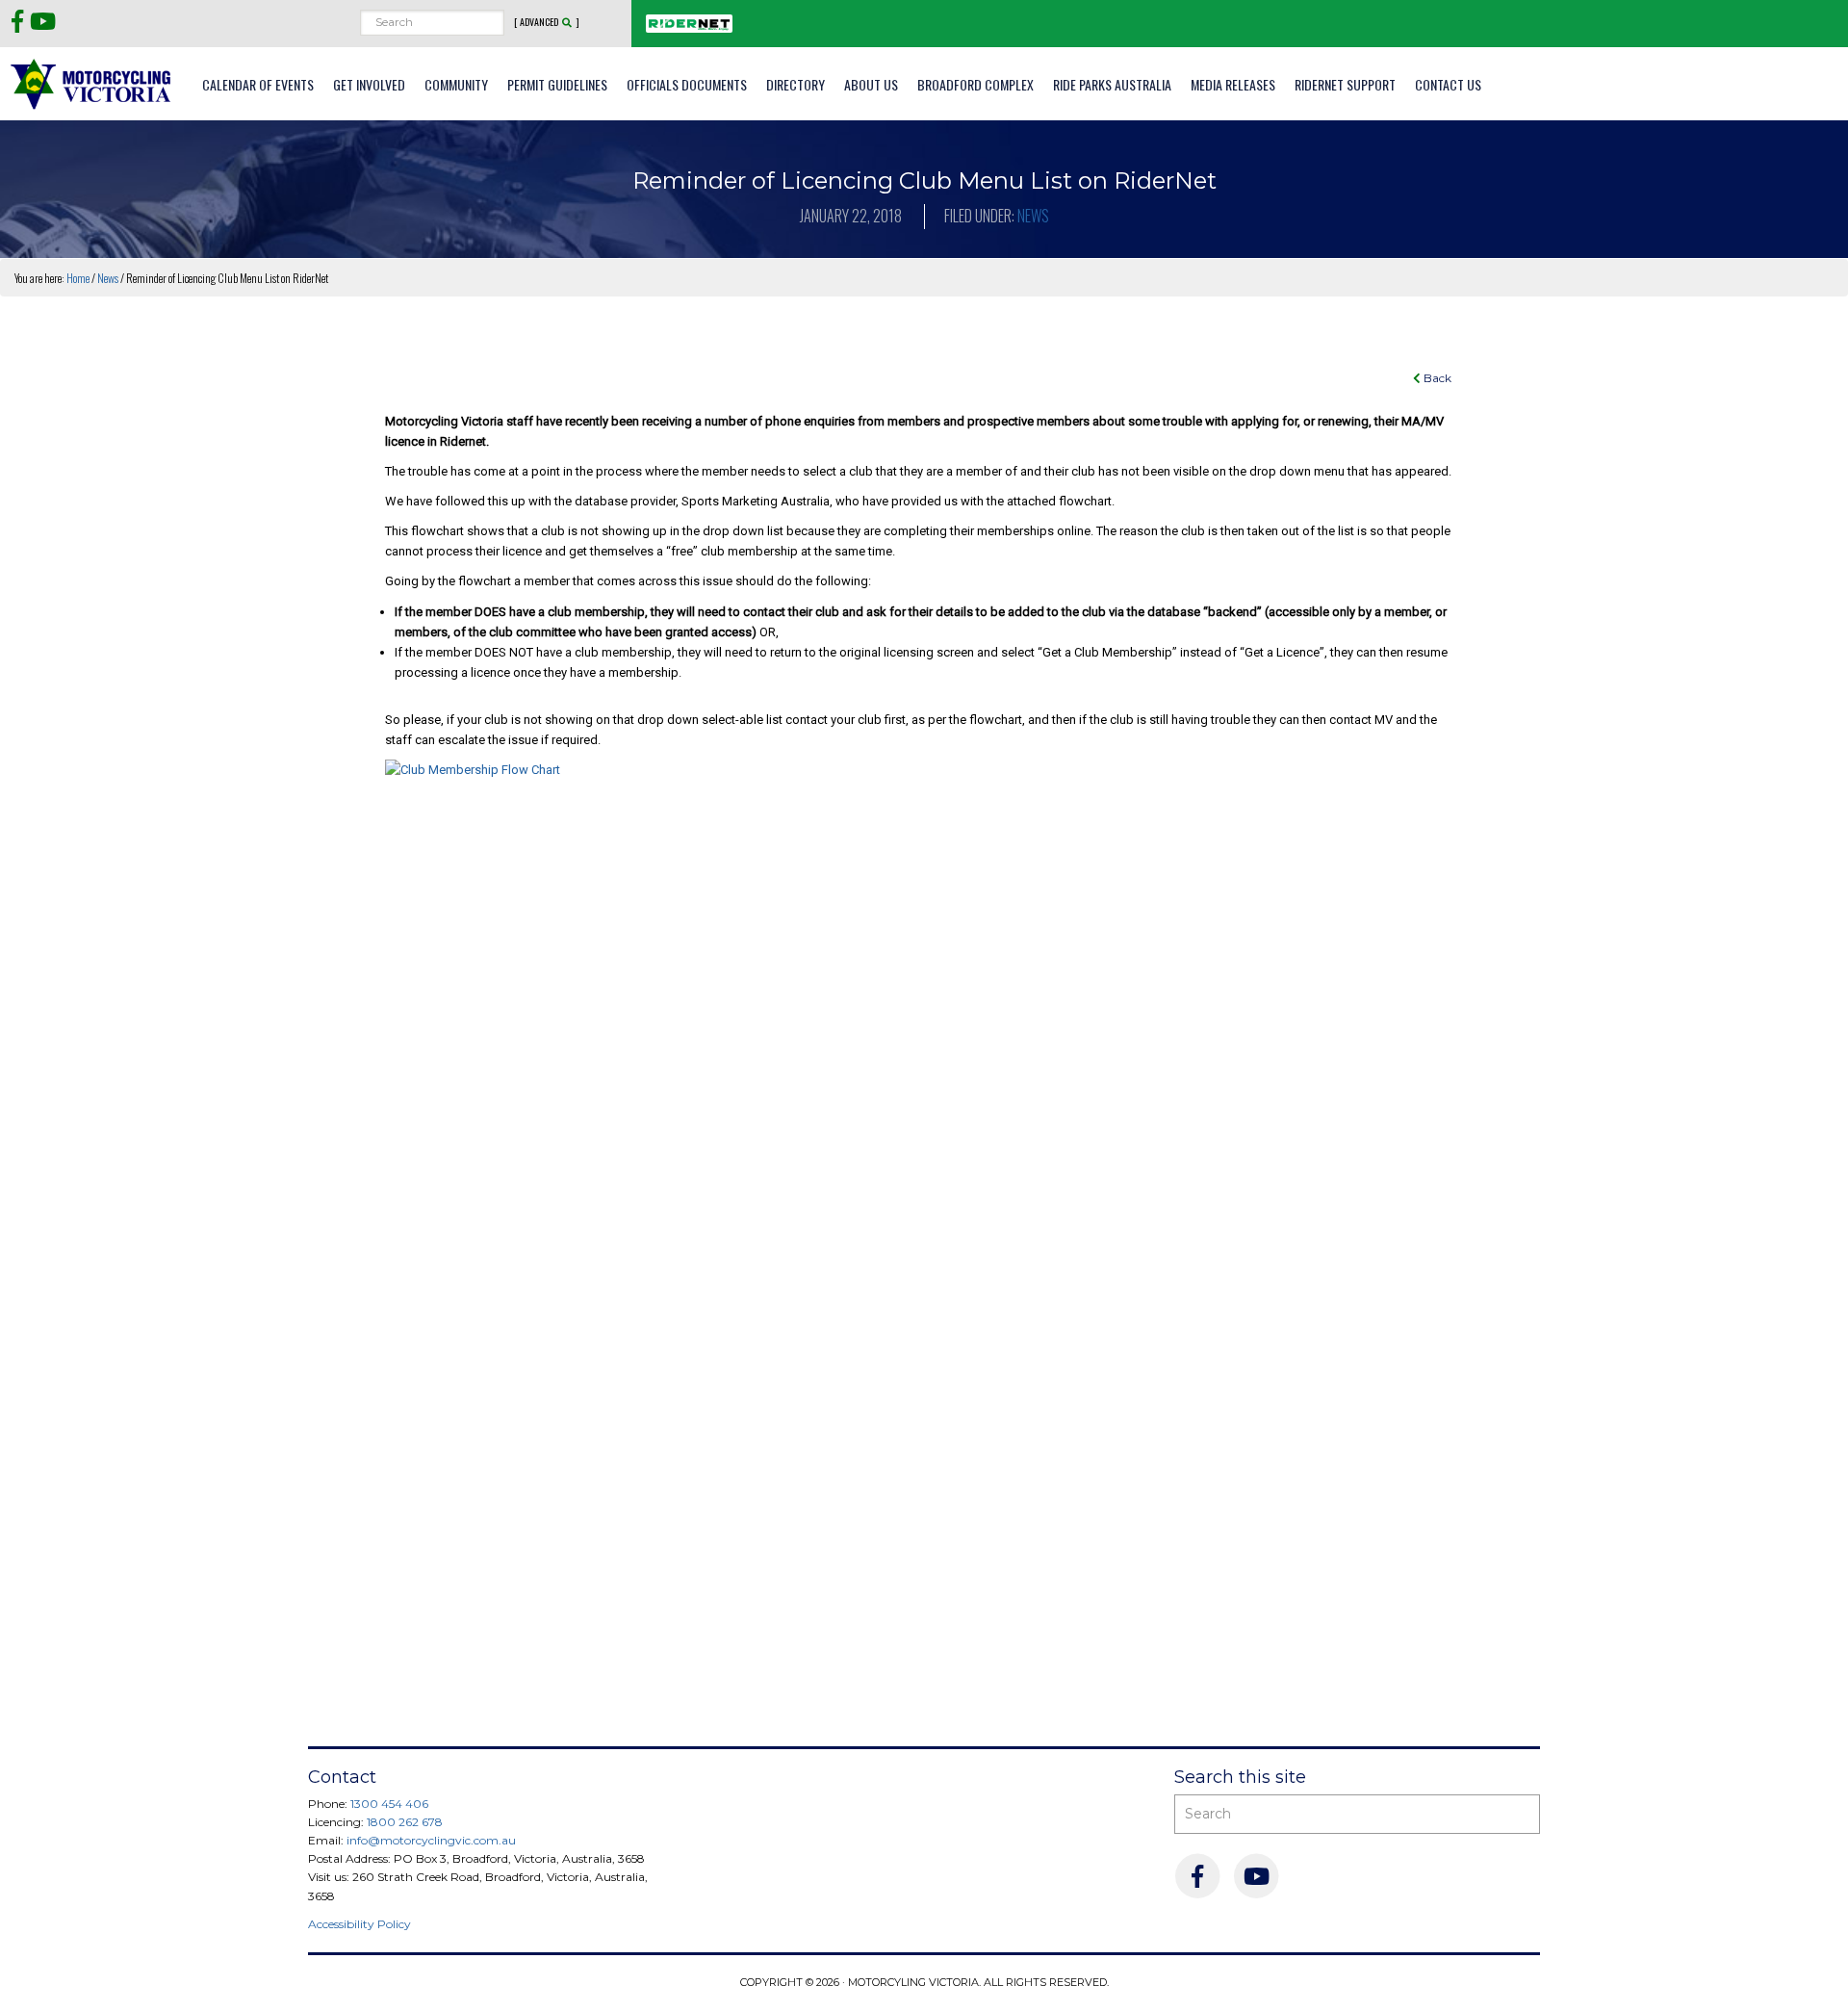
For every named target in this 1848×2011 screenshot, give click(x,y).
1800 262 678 (405, 1822)
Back (1436, 378)
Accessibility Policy (359, 1924)
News (1033, 216)
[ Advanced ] (547, 22)
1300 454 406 (389, 1804)
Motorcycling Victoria (91, 83)
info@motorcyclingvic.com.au (431, 1840)
